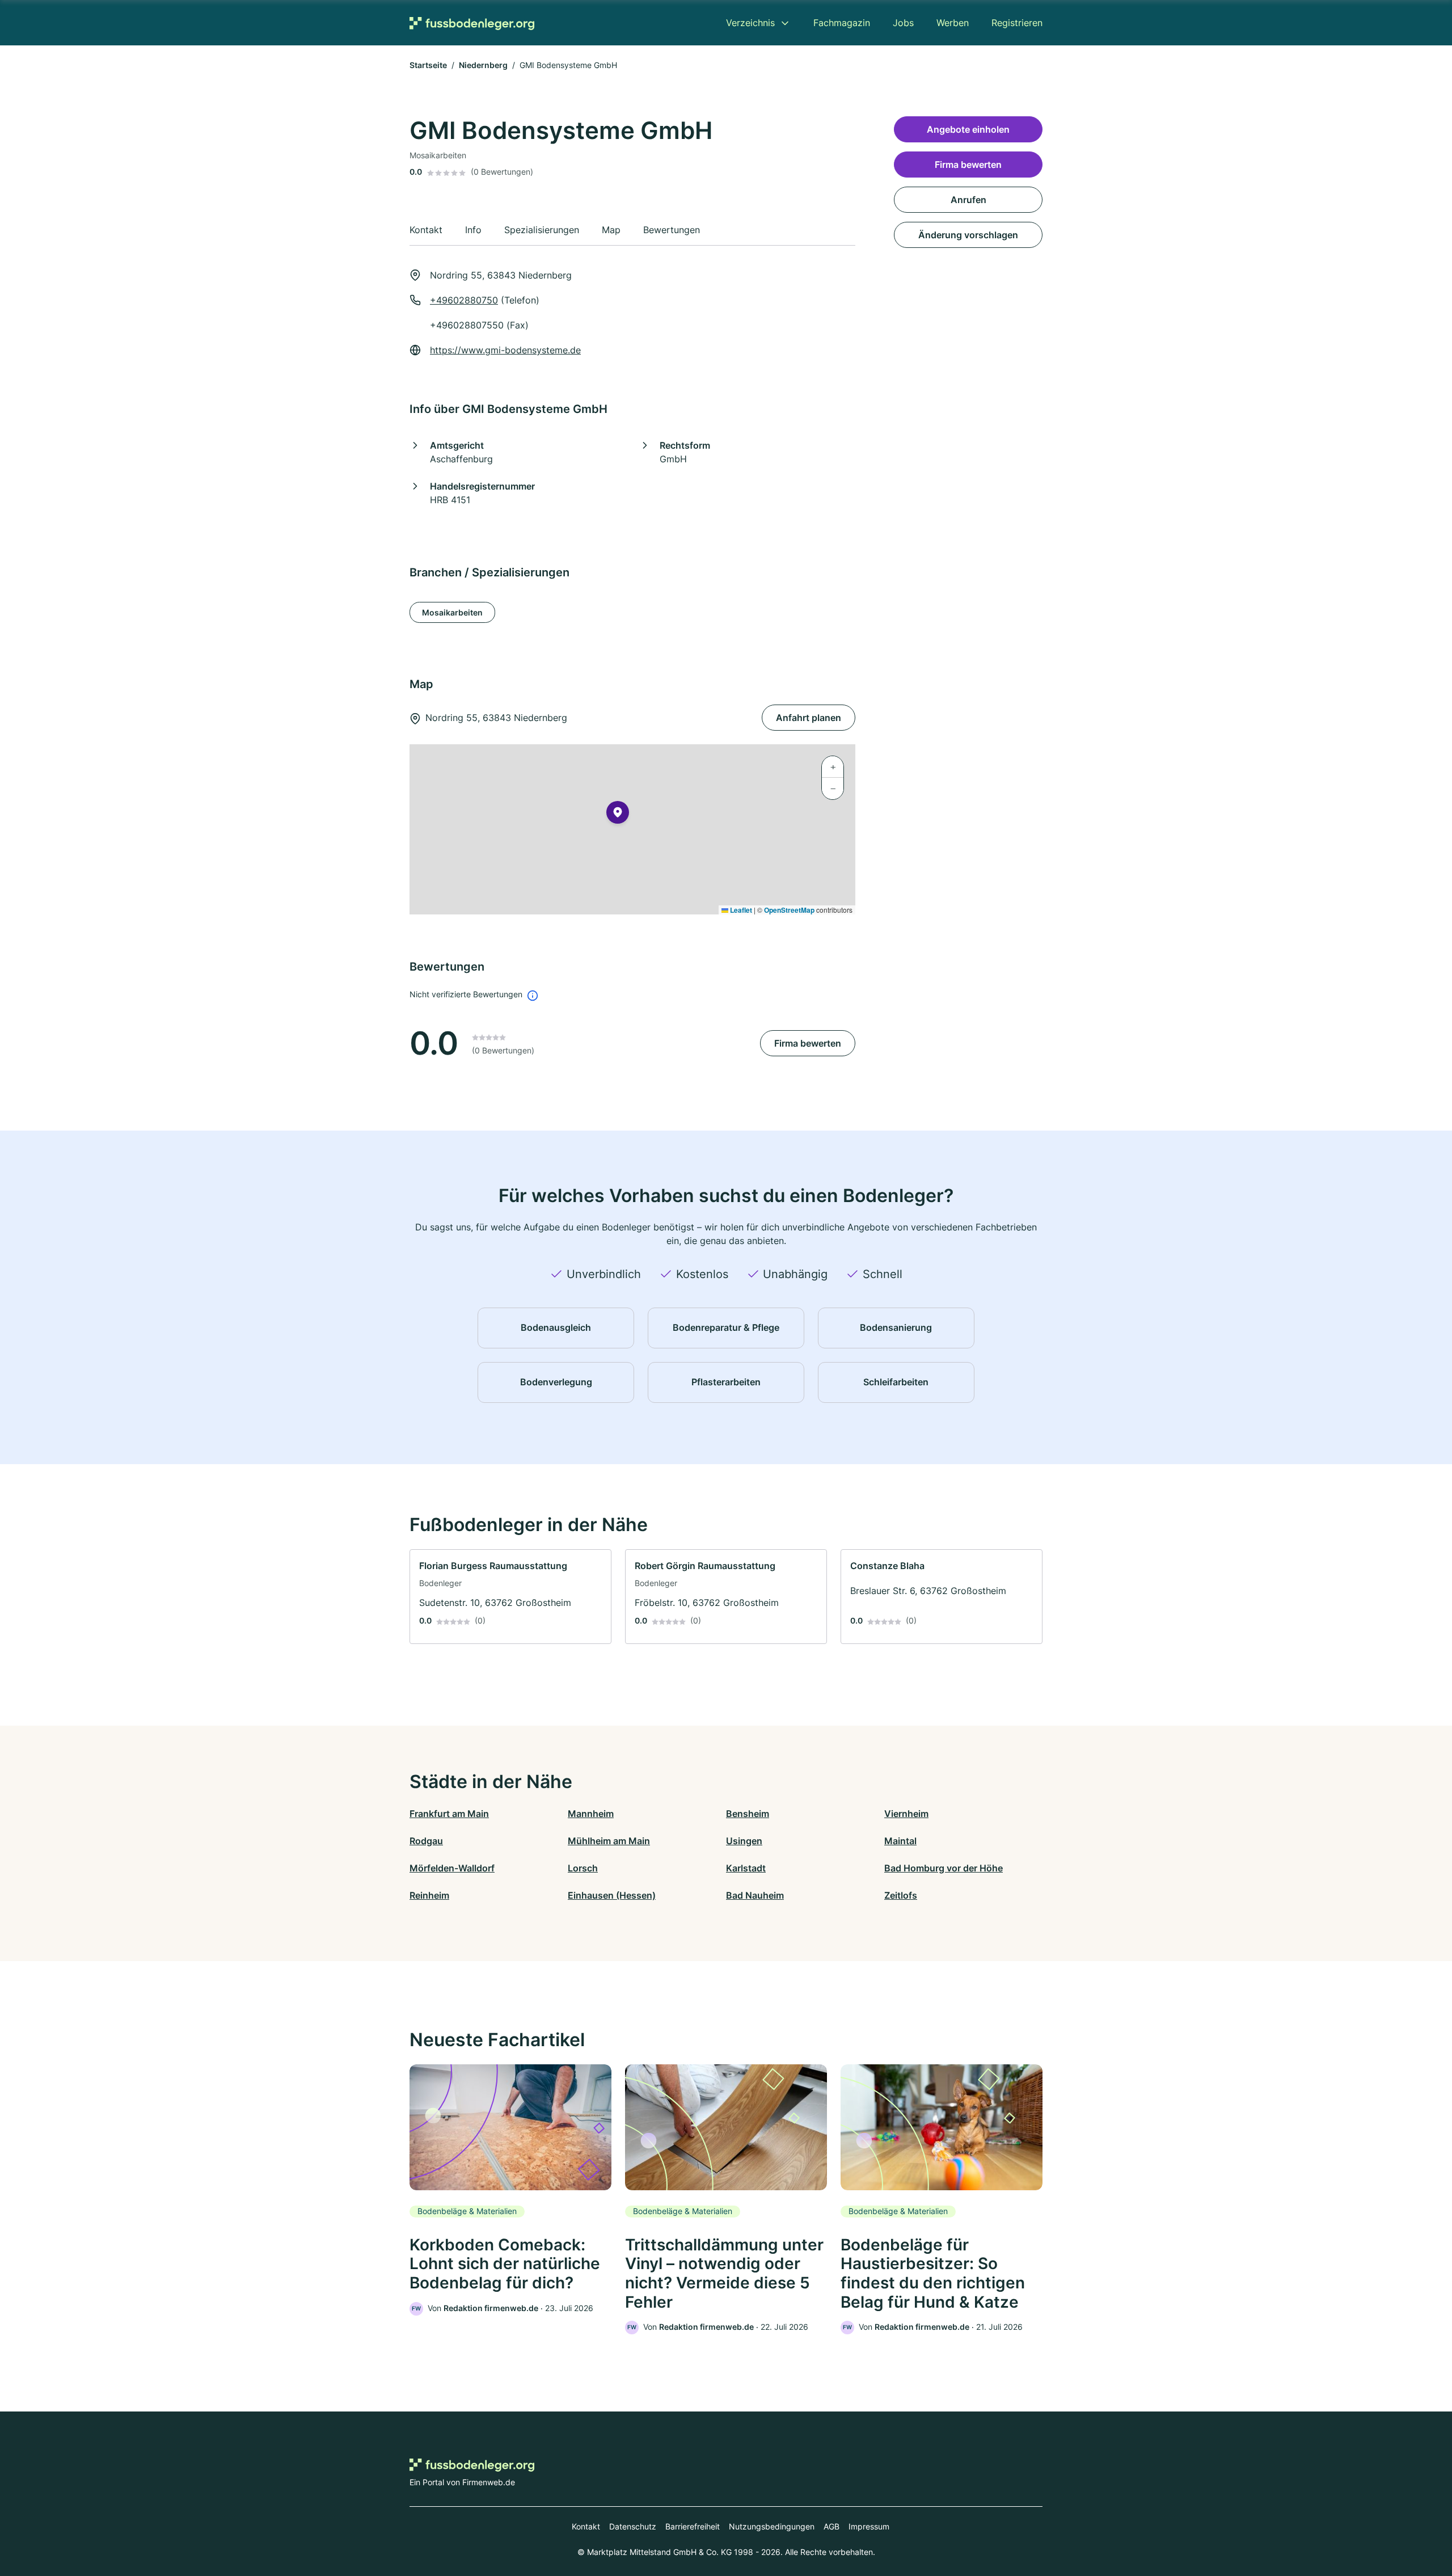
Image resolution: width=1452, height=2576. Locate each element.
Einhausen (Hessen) (612, 1895)
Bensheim (748, 1814)
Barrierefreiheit (693, 2526)
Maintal (900, 1841)
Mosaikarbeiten (452, 612)
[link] (510, 1597)
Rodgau (426, 1841)
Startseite (428, 65)
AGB (831, 2526)
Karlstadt (746, 1868)
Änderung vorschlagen (968, 235)
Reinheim (429, 1895)
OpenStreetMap (789, 910)
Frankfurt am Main (449, 1814)
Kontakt (586, 2526)
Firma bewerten (808, 1043)
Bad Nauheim (755, 1895)
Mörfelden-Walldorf (452, 1868)
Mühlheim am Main (609, 1841)
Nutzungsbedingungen (772, 2526)
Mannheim (591, 1814)
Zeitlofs (901, 1895)
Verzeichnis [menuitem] (750, 23)
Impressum (869, 2526)
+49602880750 (464, 300)
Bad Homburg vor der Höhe (944, 1868)
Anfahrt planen (809, 718)
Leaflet (740, 910)
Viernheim (906, 1814)
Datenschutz (633, 2526)
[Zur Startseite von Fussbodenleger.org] (472, 23)
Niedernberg (483, 65)
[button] (618, 815)
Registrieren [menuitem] (1017, 23)
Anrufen (968, 200)
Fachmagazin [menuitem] (842, 23)
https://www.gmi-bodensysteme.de (505, 350)
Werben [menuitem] (953, 23)
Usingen (744, 1841)
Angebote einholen (968, 129)
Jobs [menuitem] (903, 23)
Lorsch (583, 1868)
